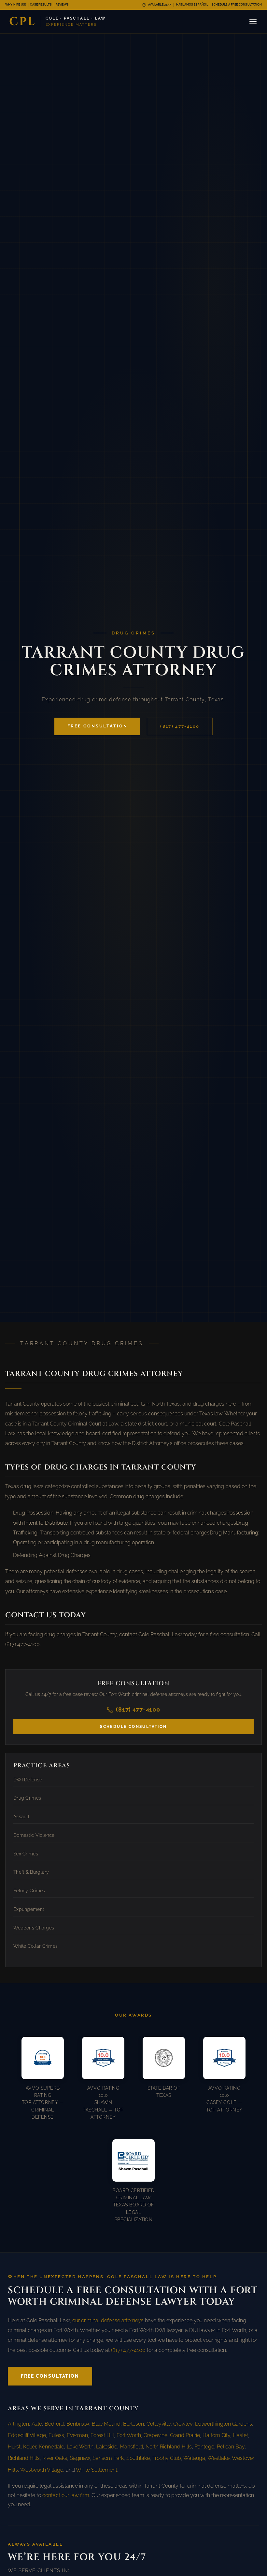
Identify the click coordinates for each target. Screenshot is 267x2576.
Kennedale (51, 2447)
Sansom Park (108, 2458)
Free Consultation (98, 726)
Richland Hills (24, 2458)
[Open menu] (253, 22)
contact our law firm (66, 2495)
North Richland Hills (169, 2447)
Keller (30, 2447)
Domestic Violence (34, 1835)
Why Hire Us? (16, 5)
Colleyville (159, 2424)
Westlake (218, 2458)
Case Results (41, 5)
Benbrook (78, 2424)
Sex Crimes (26, 1854)
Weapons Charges (34, 1928)
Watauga (194, 2458)
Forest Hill (102, 2435)
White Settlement (97, 2470)
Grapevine (155, 2435)
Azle (37, 2424)
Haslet (240, 2435)
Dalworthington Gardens (224, 2424)
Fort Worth (129, 2435)
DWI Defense (28, 1780)
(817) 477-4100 (180, 726)
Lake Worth (80, 2447)
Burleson (133, 2424)
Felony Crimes (29, 1891)
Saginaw (80, 2458)
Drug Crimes (27, 1798)
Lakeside (107, 2447)
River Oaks (55, 2458)
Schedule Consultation (133, 1727)
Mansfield (131, 2447)
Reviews (62, 5)
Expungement (29, 1909)
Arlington (18, 2424)
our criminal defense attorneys (108, 2320)
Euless (56, 2435)
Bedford (54, 2424)
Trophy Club (167, 2458)
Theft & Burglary (31, 1872)
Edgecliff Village (27, 2435)
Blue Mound (106, 2424)
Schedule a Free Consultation (237, 5)
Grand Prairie (185, 2435)
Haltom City (216, 2435)
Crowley (183, 2424)
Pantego (204, 2447)
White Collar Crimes (35, 1946)
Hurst (14, 2447)
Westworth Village (42, 2470)
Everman (77, 2435)
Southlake (138, 2458)
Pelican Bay (231, 2447)
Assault (21, 1817)
